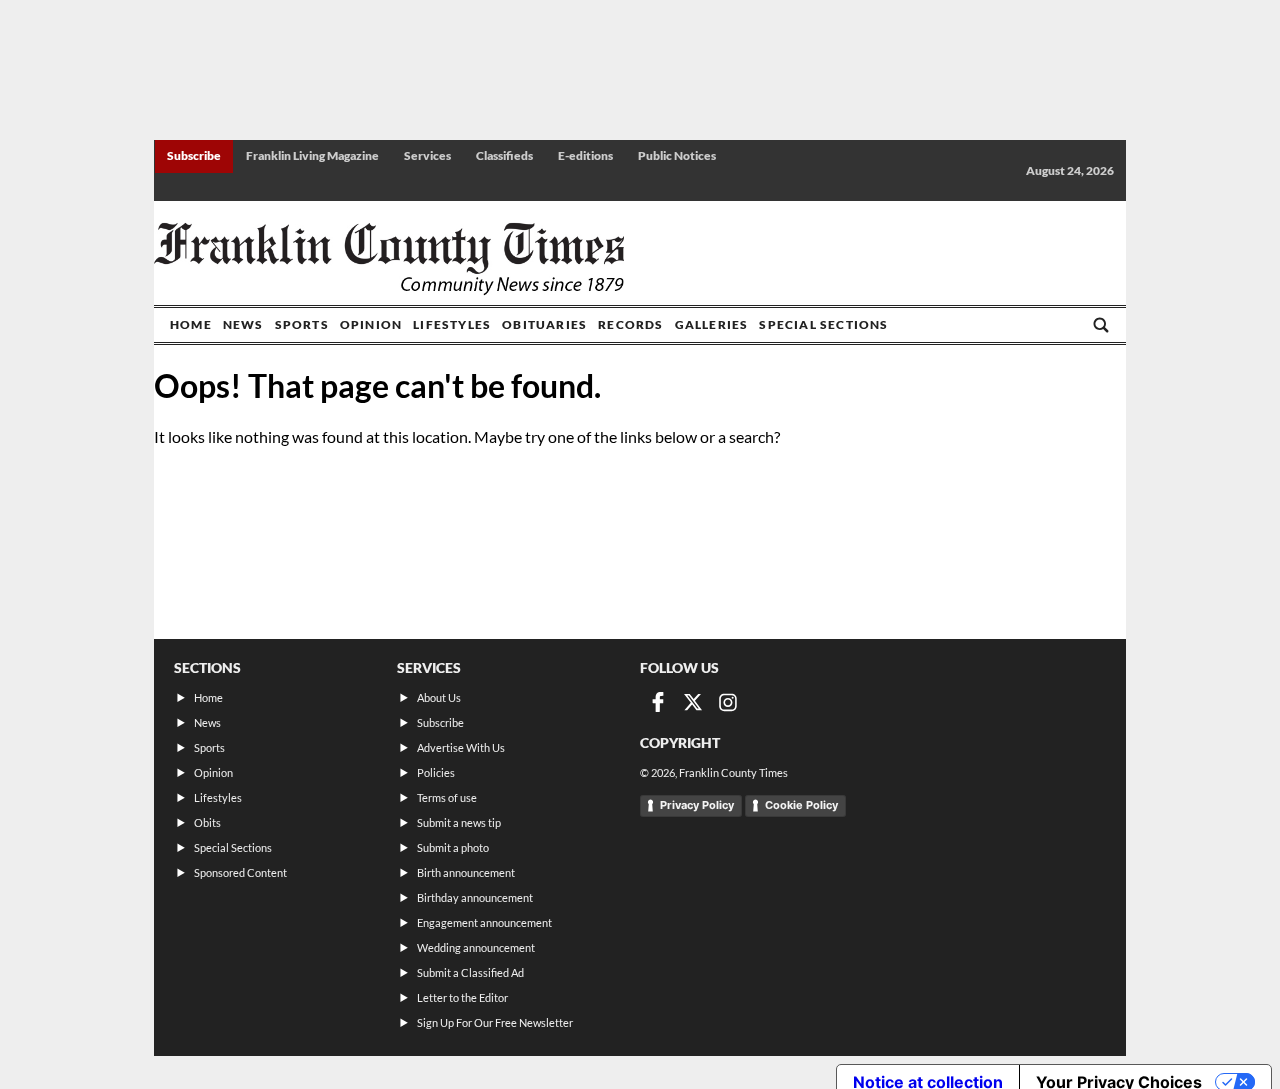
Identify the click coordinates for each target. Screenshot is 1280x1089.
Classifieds (504, 155)
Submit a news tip (459, 822)
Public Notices (677, 155)
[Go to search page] (1101, 325)
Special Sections (823, 324)
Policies (436, 772)
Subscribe (194, 155)
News (243, 324)
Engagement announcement (484, 922)
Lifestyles (452, 324)
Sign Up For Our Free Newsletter (495, 1022)
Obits (207, 822)
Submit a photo (453, 847)
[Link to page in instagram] (728, 702)
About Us (439, 697)
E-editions (585, 155)
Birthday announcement (475, 897)
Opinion (371, 324)
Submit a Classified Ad (470, 972)
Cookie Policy (801, 805)
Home (191, 324)
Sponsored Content (240, 872)
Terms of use (447, 797)
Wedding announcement (476, 947)
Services (427, 155)
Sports (302, 324)
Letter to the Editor (462, 997)
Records (630, 324)
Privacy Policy (697, 805)
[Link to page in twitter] (693, 702)
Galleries (712, 324)
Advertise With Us (461, 747)
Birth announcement (466, 872)
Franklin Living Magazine (312, 155)
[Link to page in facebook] (658, 702)
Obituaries (544, 324)
